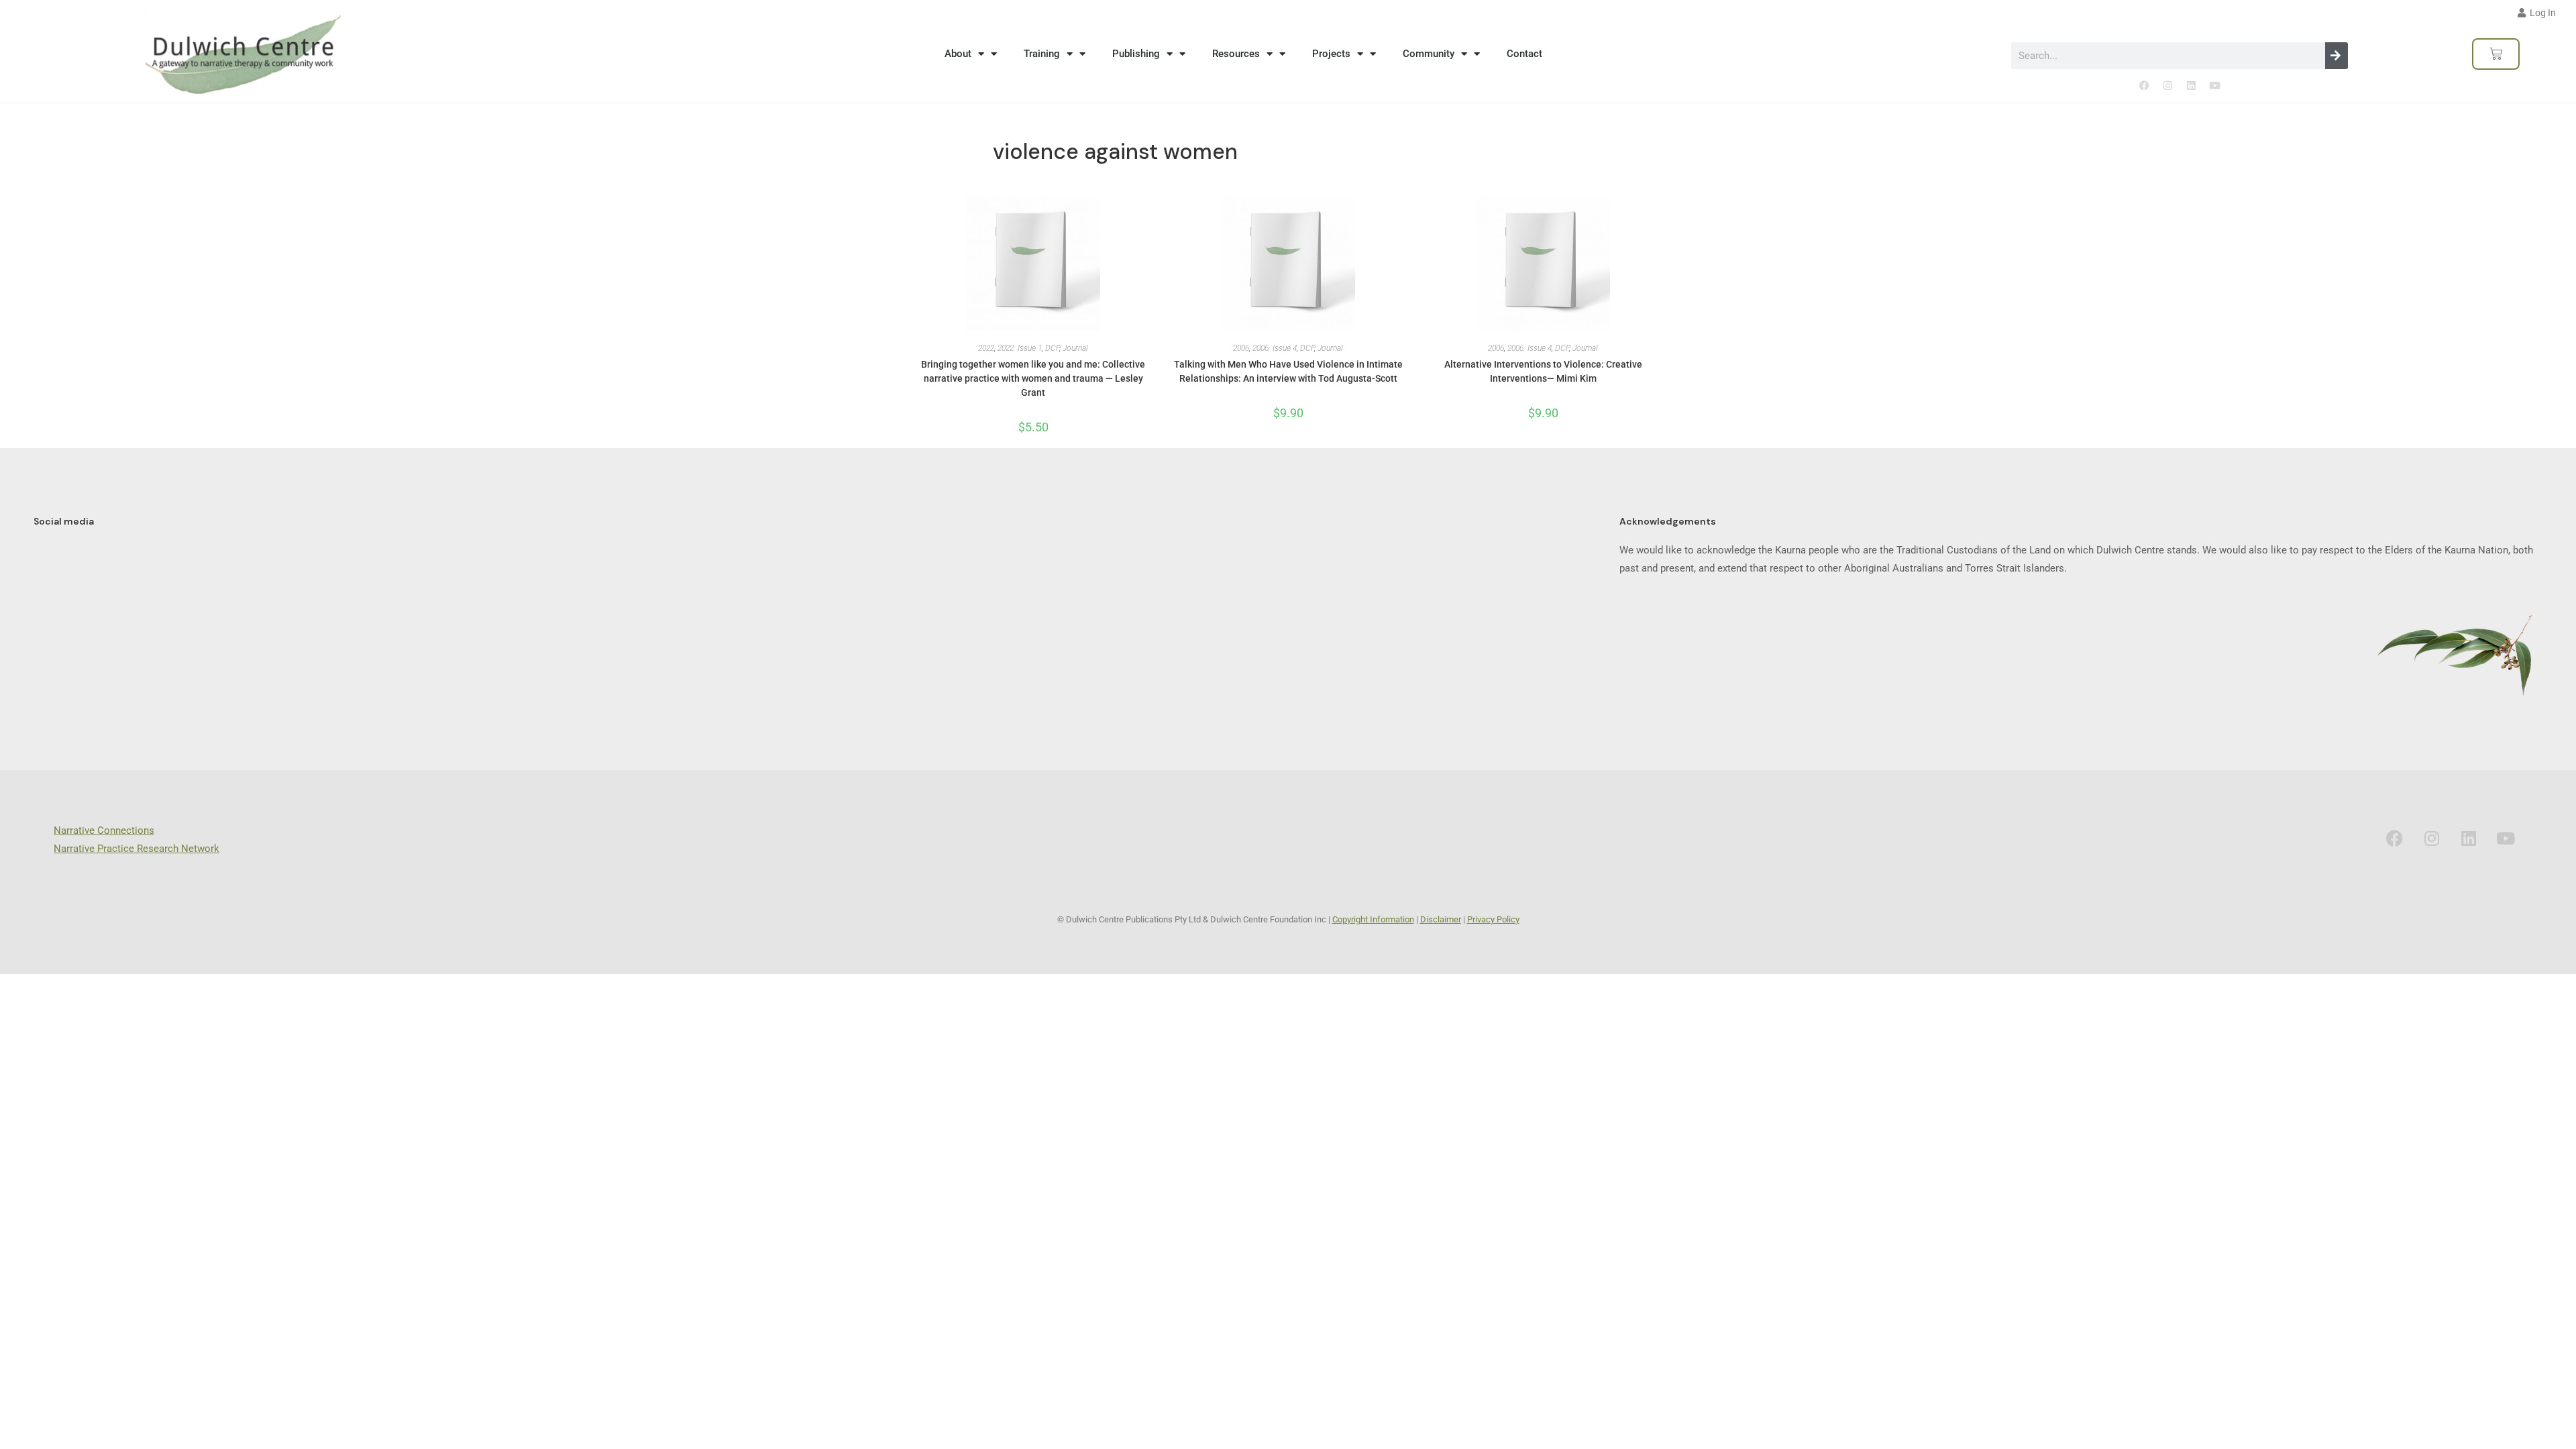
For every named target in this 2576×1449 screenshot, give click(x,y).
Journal (1075, 348)
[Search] (2337, 56)
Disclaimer (1441, 919)
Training (1042, 54)
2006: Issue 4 (1275, 348)
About (958, 54)
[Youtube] (2214, 86)
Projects (1331, 54)
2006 (1241, 348)
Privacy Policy (1493, 919)
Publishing (1136, 54)
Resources (1236, 54)
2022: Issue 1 (1020, 348)
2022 (986, 348)
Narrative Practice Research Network (137, 849)
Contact (1524, 54)
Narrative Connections (104, 830)
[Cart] (2496, 54)
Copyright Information (1373, 919)
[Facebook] (2144, 86)
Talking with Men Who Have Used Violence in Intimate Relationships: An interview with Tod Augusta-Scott (1288, 371)
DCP (1052, 348)
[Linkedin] (2191, 86)
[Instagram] (2167, 86)
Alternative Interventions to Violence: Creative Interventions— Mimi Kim (1543, 371)
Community (1429, 54)
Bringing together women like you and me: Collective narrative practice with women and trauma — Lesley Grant (1033, 378)
